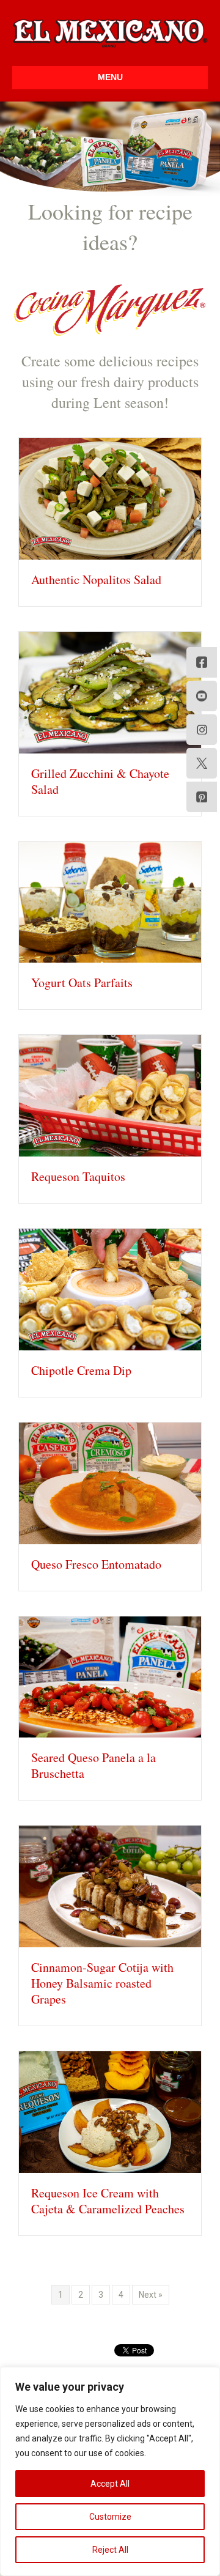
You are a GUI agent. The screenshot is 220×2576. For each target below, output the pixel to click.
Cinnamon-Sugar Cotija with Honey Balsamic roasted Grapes (102, 1983)
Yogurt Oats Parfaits (82, 983)
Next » (151, 2295)
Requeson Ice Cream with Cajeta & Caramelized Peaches (108, 2201)
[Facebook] (202, 662)
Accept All (110, 2484)
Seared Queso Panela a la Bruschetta (94, 1765)
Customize (110, 2517)
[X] (202, 763)
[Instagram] (202, 730)
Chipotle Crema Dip (81, 1370)
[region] (110, 2471)
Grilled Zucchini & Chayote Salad (100, 781)
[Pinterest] (202, 797)
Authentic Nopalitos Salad (96, 579)
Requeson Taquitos (78, 1176)
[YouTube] (202, 696)
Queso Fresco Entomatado (96, 1564)
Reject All (110, 2550)
